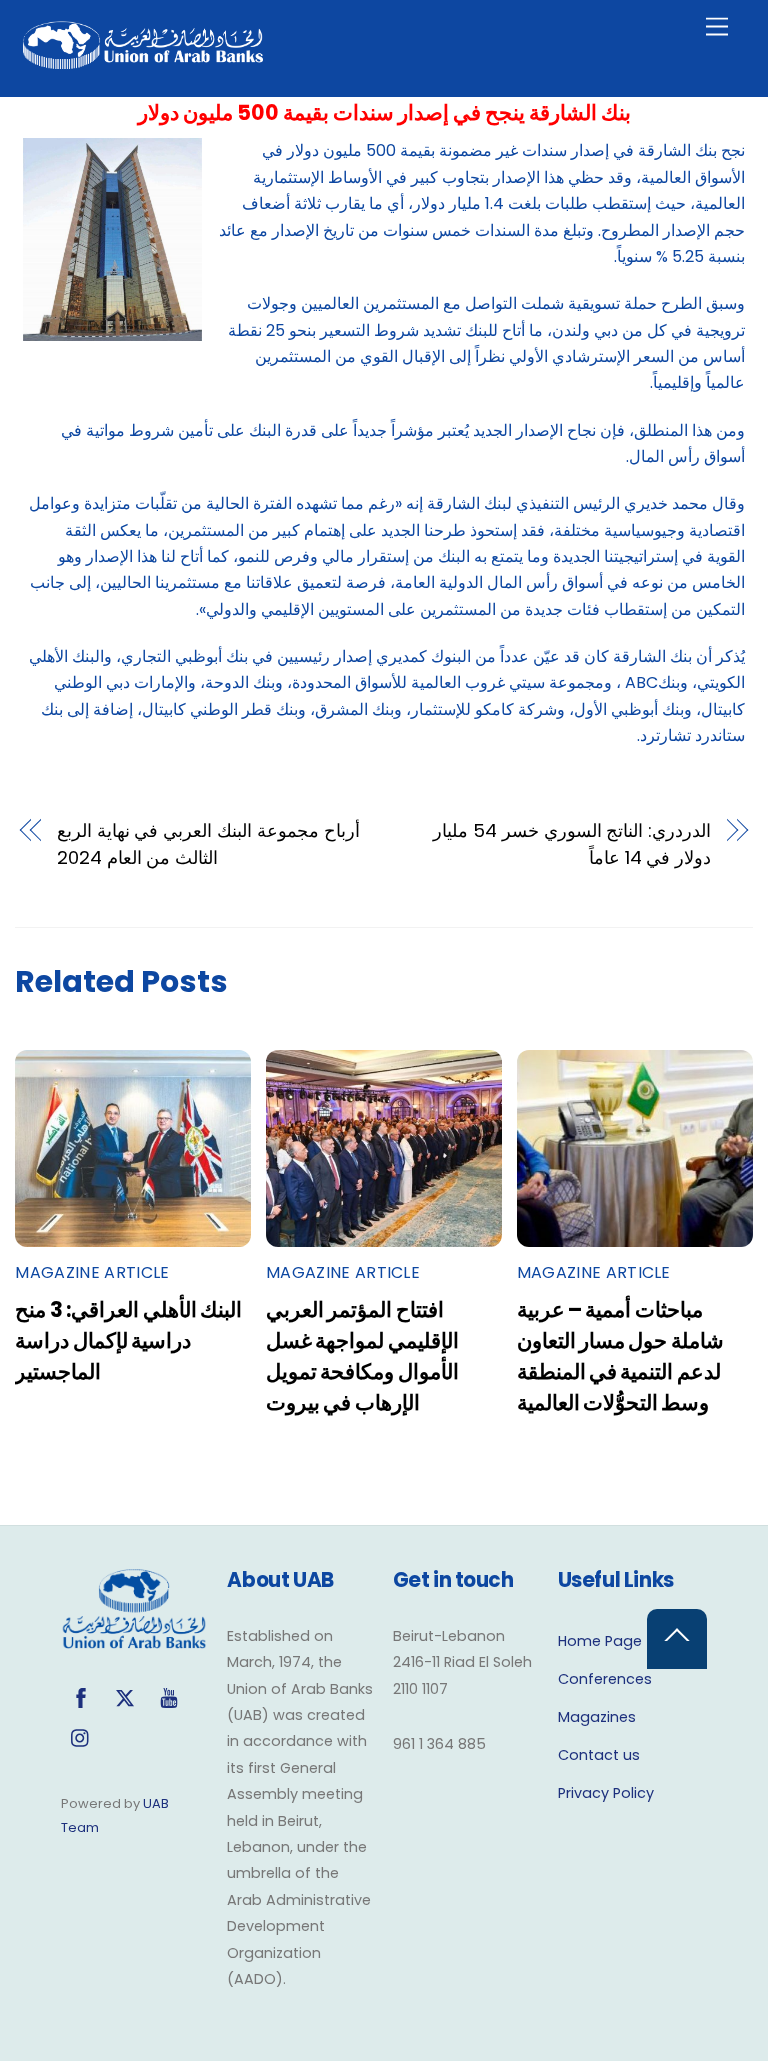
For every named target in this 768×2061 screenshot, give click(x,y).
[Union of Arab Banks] (143, 60)
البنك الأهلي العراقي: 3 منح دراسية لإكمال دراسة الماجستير (128, 1340)
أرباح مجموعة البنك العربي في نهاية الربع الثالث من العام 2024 (208, 843)
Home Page (600, 1641)
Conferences (605, 1679)
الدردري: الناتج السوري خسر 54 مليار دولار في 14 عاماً (572, 843)
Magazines (597, 1717)
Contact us (599, 1755)
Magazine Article (92, 1272)
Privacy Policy (606, 1793)
